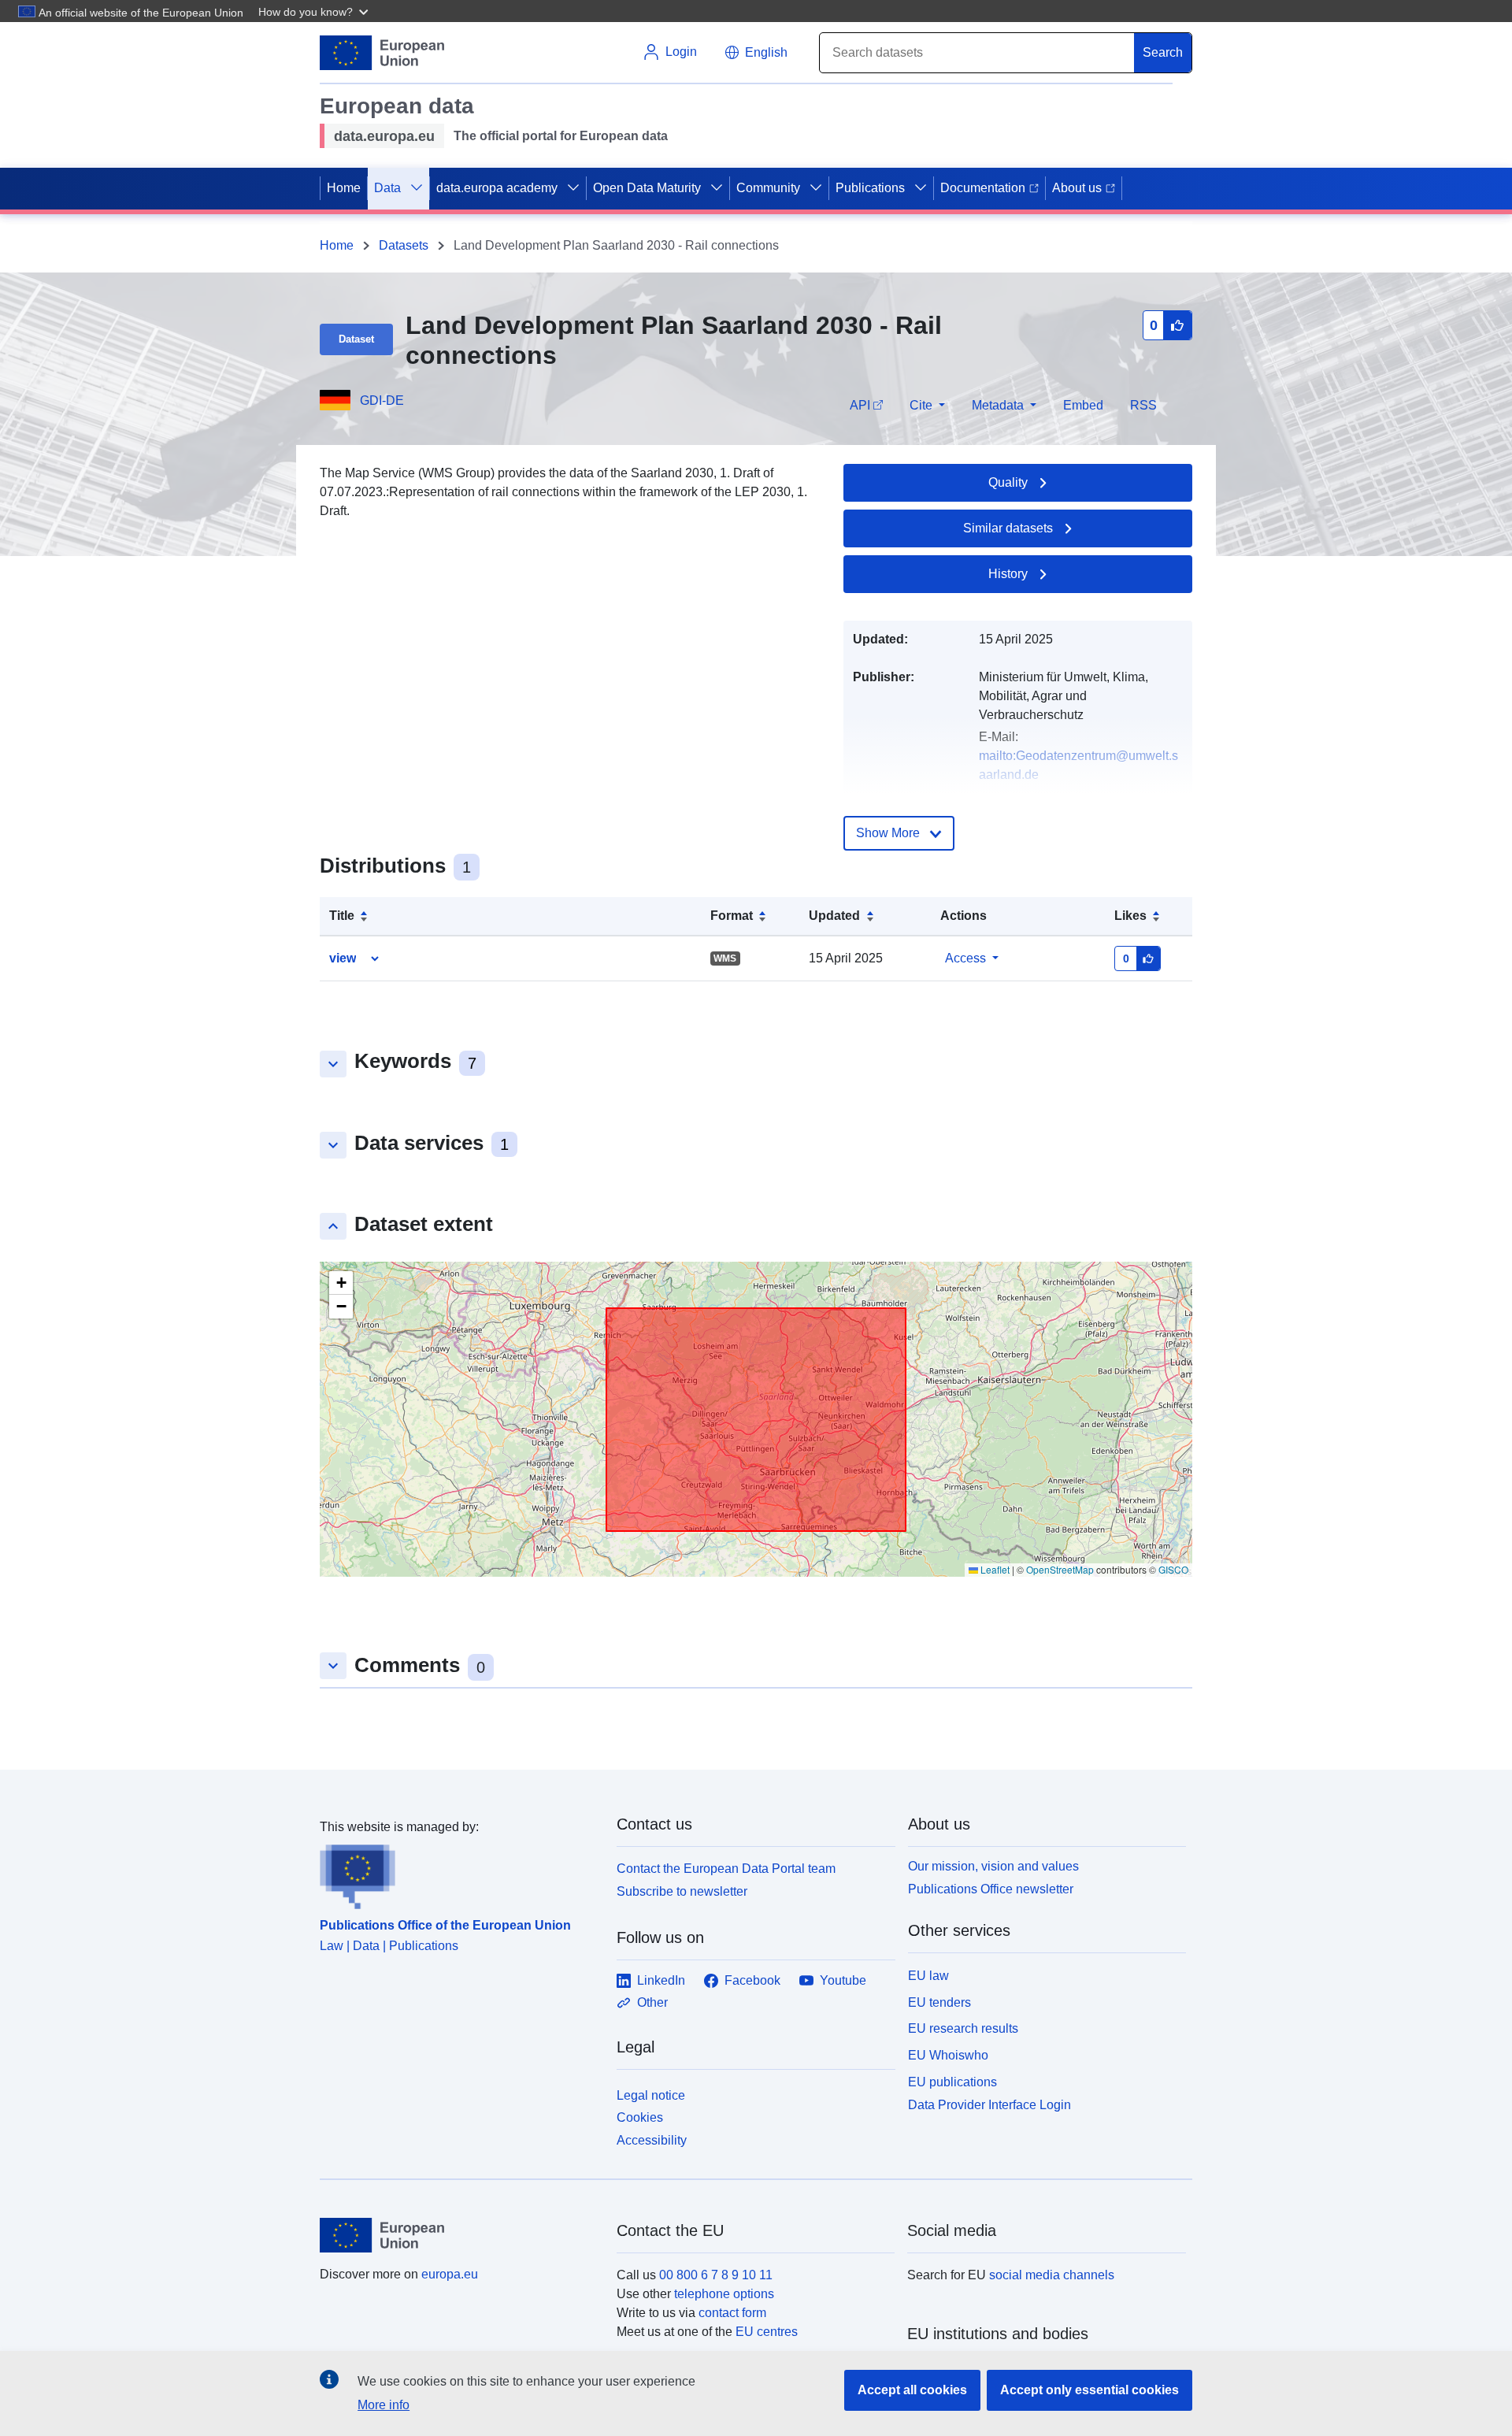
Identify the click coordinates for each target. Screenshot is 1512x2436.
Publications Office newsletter (991, 1889)
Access (965, 958)
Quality (1008, 482)
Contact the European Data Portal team (726, 1869)
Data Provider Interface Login (989, 2104)
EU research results (963, 2028)
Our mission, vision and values (993, 1866)
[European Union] (459, 2235)
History (1008, 574)
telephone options (724, 2294)
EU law (928, 1976)
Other (652, 2002)
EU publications (952, 2082)
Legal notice (651, 2095)
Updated (834, 916)
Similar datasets (1008, 528)
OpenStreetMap (1060, 1569)
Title (342, 916)
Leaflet (994, 1569)
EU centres (767, 2332)
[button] (315, 11)
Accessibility (652, 2140)
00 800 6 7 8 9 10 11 (716, 2275)
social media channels (1052, 2275)
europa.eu (450, 2274)
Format (732, 916)
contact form (732, 2313)
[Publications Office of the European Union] (459, 1873)
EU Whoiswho (948, 2055)
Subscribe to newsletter (682, 1891)
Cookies (640, 2117)
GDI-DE (382, 400)
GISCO (1173, 1569)
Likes (1130, 916)
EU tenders (939, 2002)
